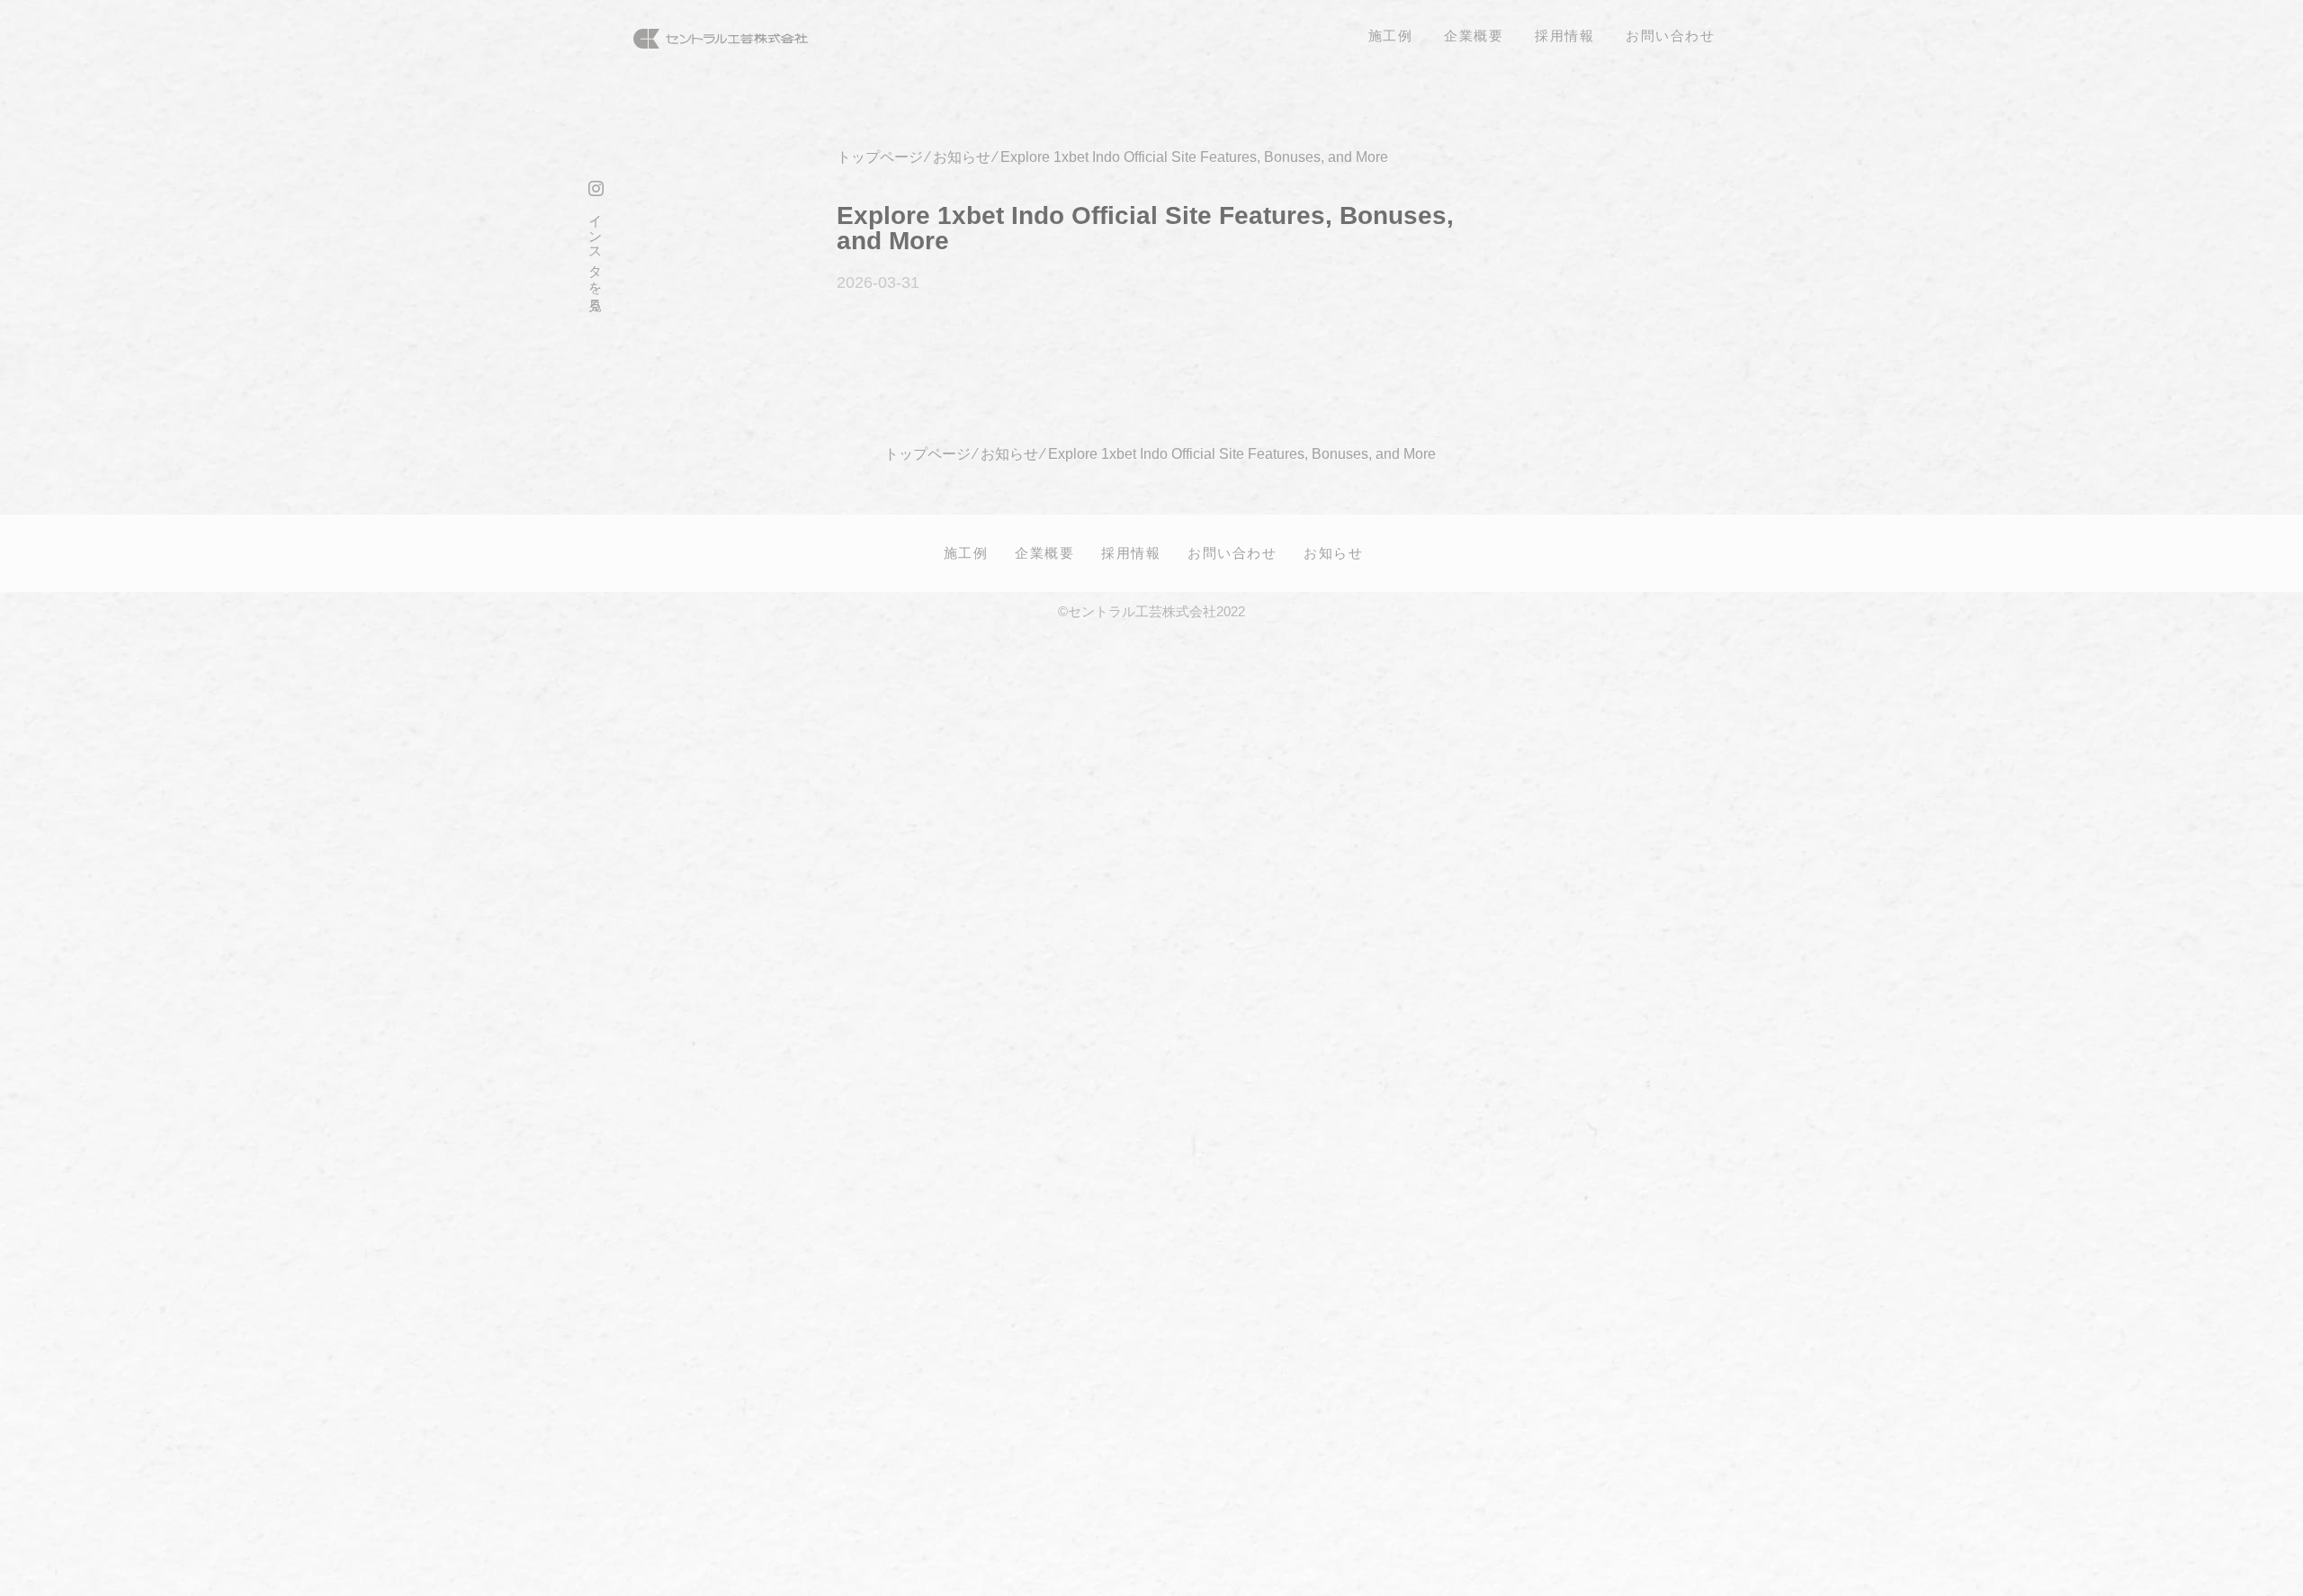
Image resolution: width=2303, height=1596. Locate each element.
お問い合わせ (1232, 552)
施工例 (966, 552)
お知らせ (1333, 552)
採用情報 (1131, 552)
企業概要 (1044, 552)
